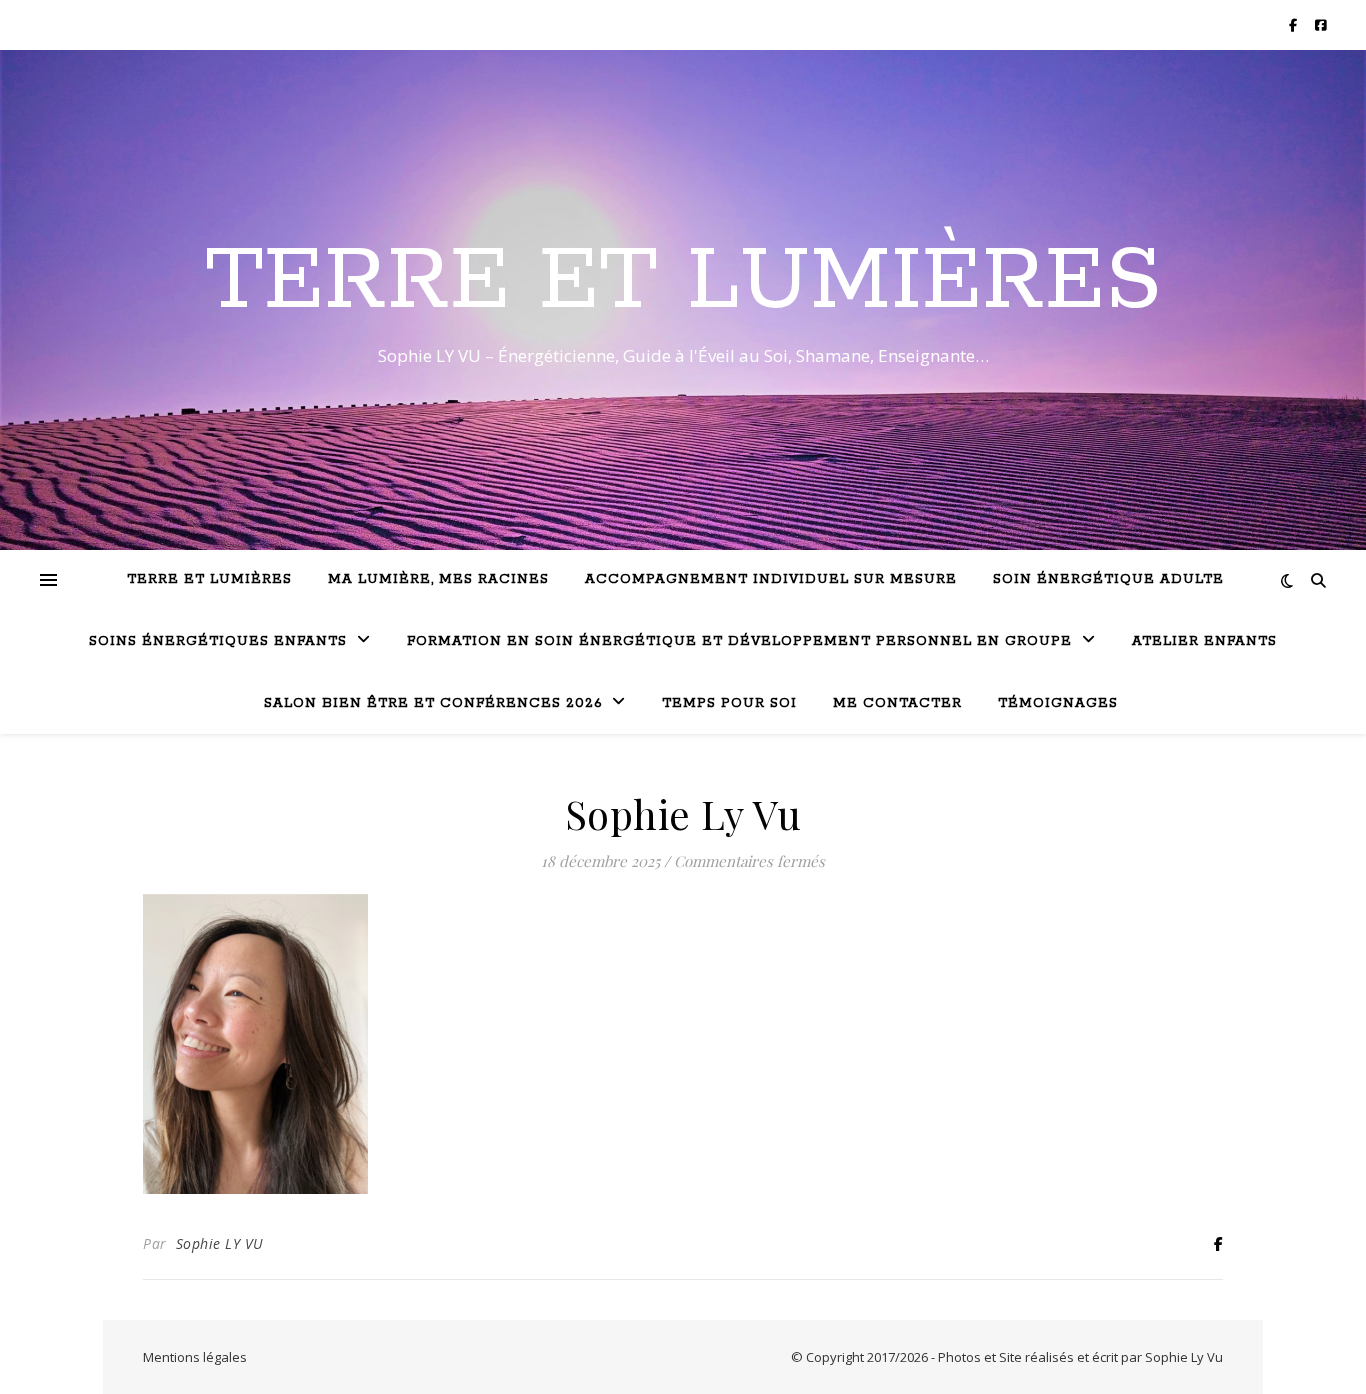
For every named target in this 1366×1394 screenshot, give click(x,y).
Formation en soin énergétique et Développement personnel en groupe (739, 641)
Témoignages (1058, 703)
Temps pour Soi (729, 703)
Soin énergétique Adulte (1108, 579)
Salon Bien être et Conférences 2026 (433, 703)
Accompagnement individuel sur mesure (771, 579)
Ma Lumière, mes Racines (438, 579)
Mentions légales (195, 1357)
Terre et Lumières (683, 282)
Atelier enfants (1204, 641)
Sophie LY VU (220, 1243)
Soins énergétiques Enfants (218, 641)
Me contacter (897, 703)
